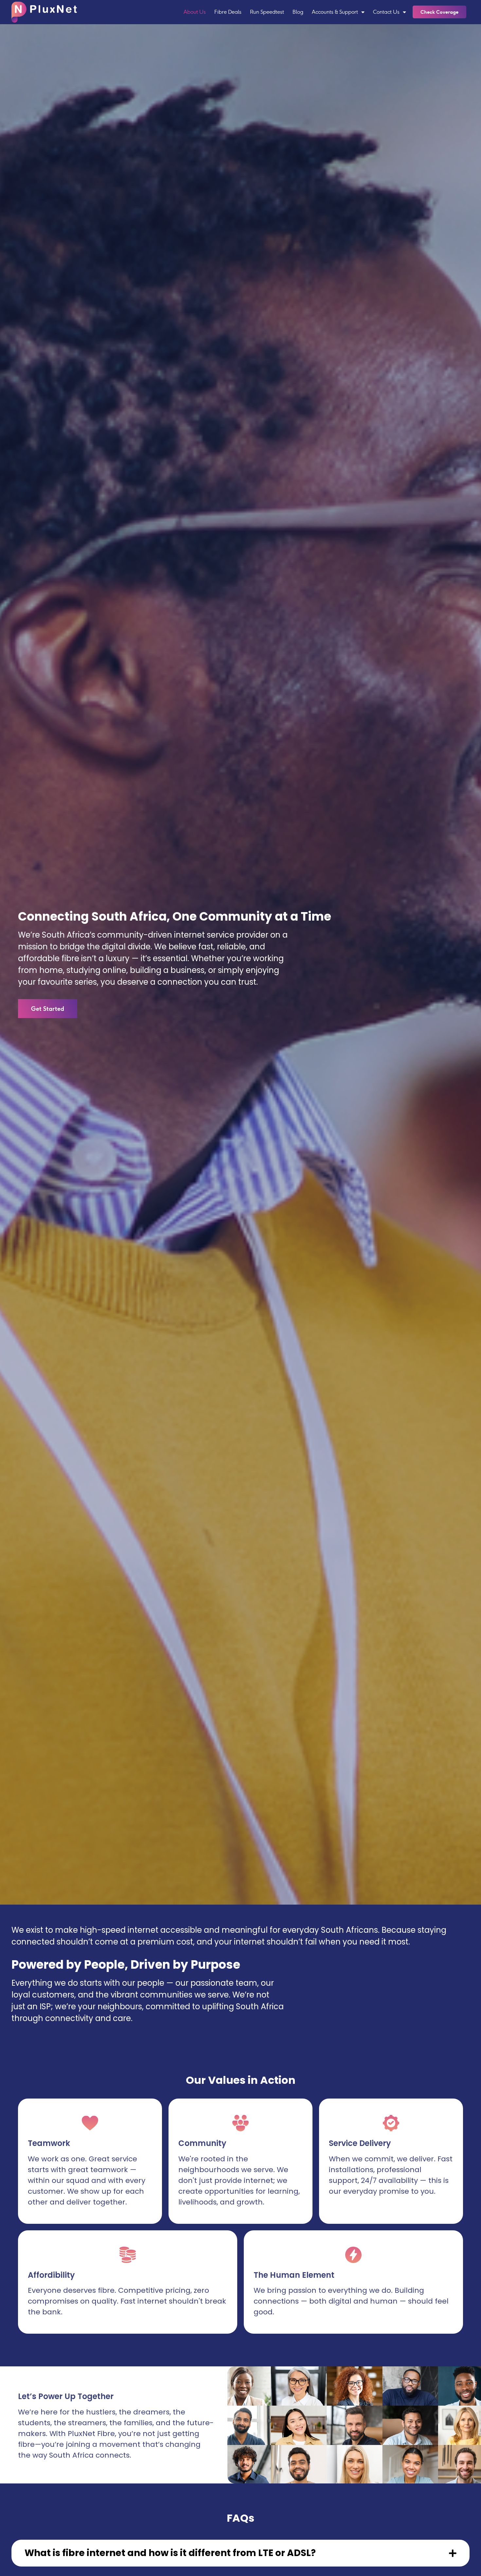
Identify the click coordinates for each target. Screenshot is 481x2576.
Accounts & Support (335, 12)
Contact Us (386, 12)
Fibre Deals (228, 12)
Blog (298, 12)
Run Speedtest (267, 12)
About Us (195, 12)
